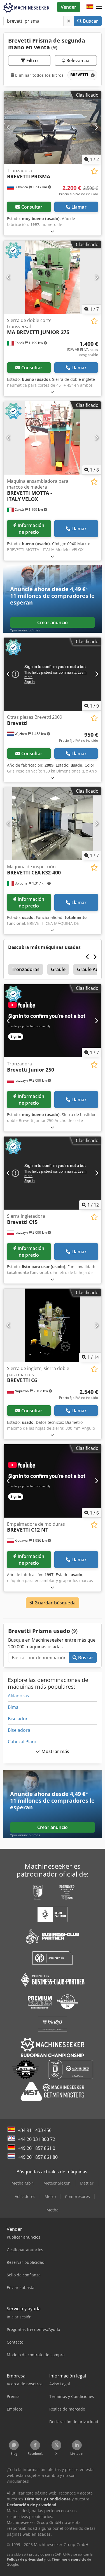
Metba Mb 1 (23, 2183)
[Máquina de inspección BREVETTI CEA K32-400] (53, 824)
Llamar (79, 207)
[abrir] (52, 231)
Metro (50, 2196)
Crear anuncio (53, 622)
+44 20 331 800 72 (37, 2139)
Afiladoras (18, 1696)
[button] (99, 7)
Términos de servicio (69, 2559)
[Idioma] (90, 7)
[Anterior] (9, 127)
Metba (53, 2210)
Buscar (90, 21)
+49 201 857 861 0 (37, 2148)
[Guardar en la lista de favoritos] (94, 171)
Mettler (87, 2183)
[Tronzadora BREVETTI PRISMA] (53, 128)
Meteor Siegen (57, 2183)
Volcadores (25, 2196)
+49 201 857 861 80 (38, 2157)
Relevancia (77, 60)
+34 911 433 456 (35, 2130)
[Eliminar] (69, 21)
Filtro (32, 60)
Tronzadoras (26, 969)
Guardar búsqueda (54, 1603)
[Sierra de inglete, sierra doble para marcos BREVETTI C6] (53, 1325)
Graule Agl (88, 969)
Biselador (18, 1719)
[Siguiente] (96, 127)
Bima (13, 1707)
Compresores (77, 2196)
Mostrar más (55, 1751)
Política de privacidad (25, 2559)
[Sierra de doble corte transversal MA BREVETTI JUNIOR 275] (53, 277)
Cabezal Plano (23, 1742)
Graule (58, 969)
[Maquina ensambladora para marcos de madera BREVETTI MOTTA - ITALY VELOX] (53, 438)
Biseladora (19, 1730)
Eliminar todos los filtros (39, 75)
